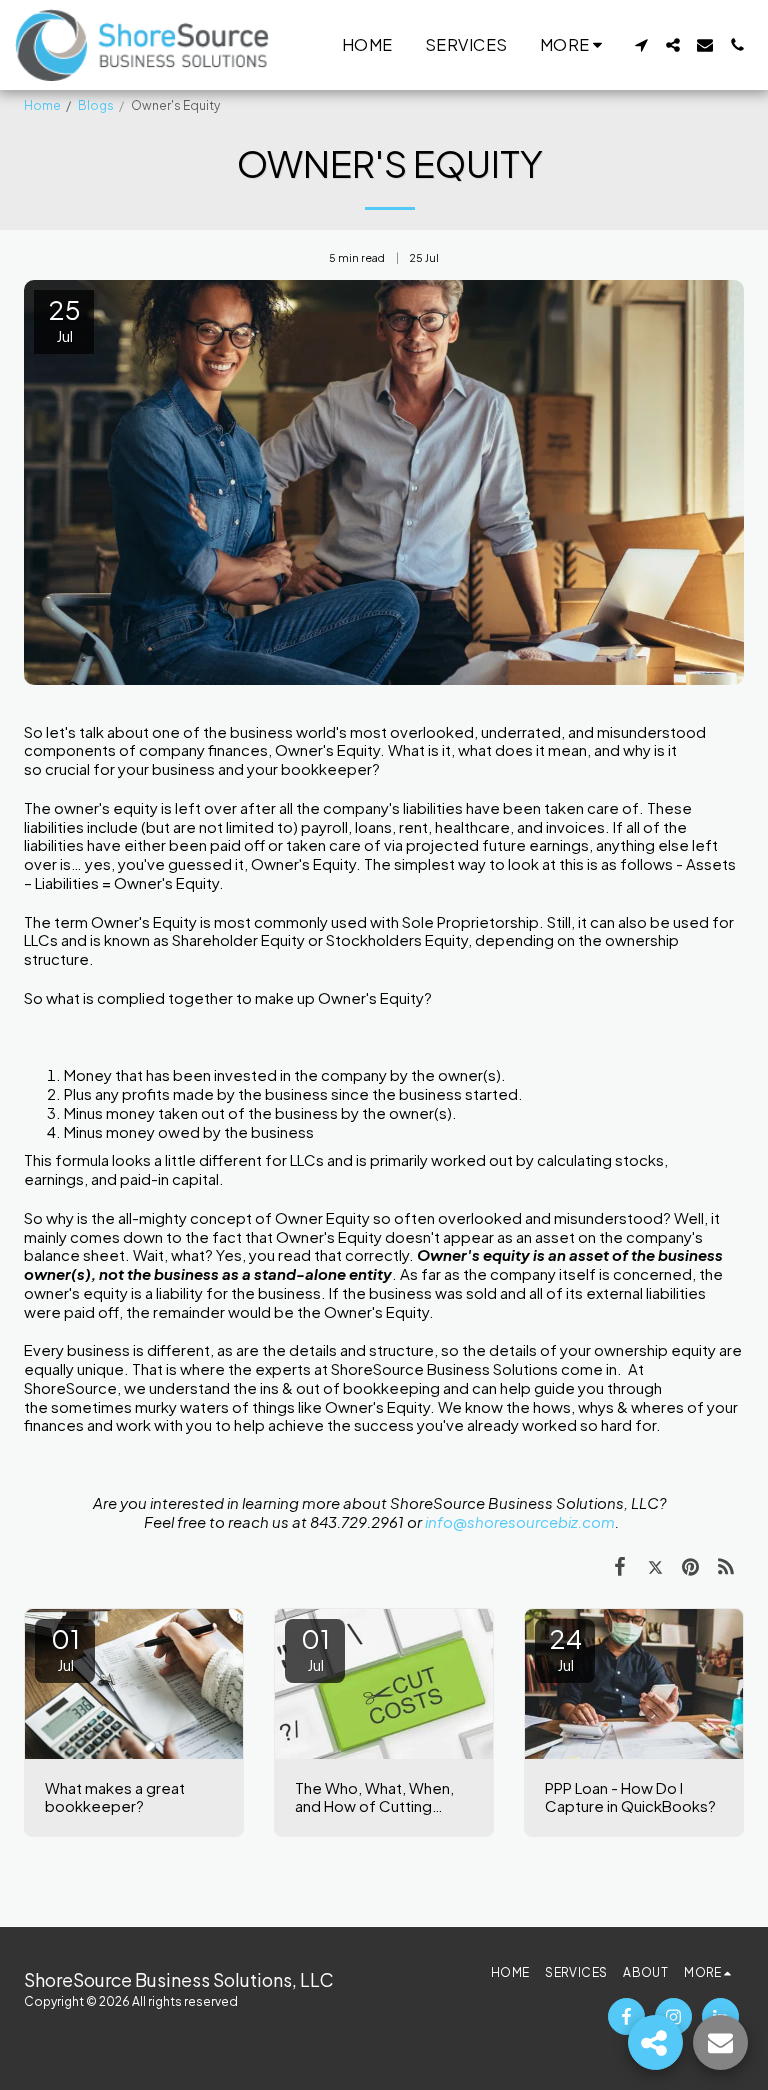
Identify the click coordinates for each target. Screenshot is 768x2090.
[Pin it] (691, 1565)
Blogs (96, 105)
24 (565, 1648)
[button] (641, 45)
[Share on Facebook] (620, 1565)
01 (65, 1648)
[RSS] (727, 1565)
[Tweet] (656, 1565)
